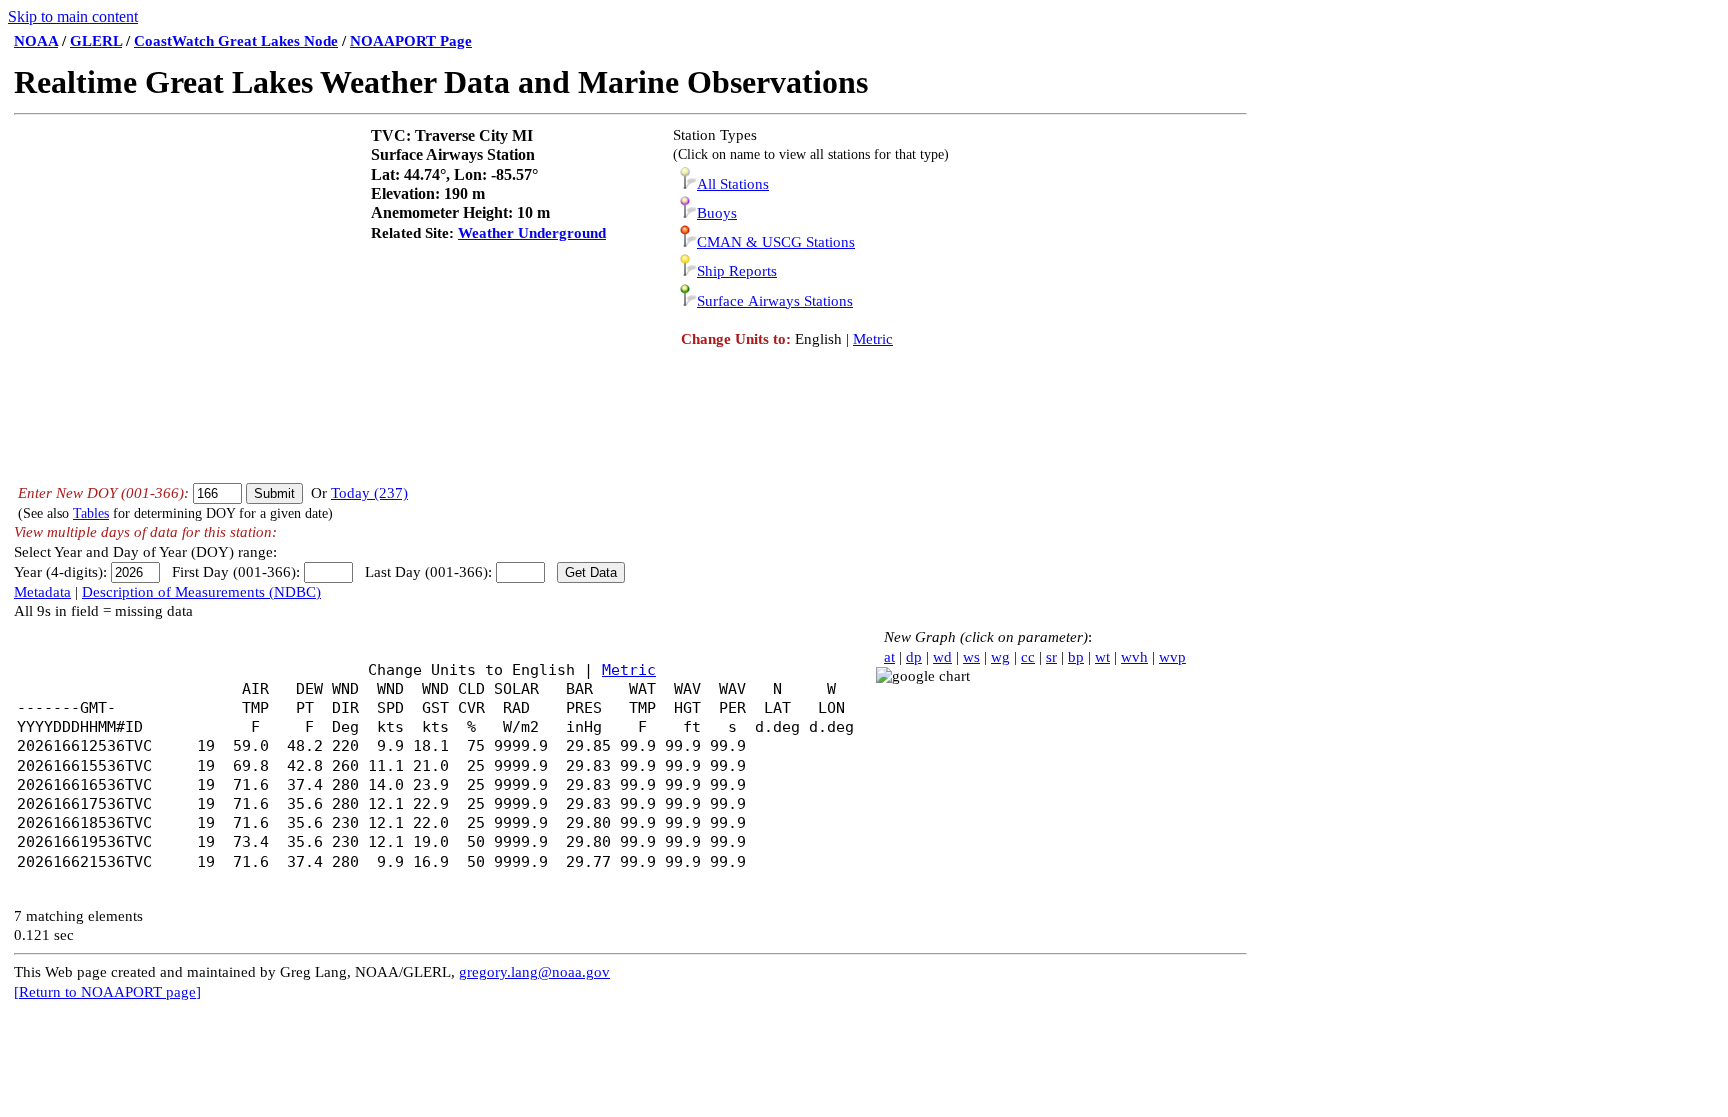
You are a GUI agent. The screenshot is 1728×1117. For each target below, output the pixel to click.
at (889, 657)
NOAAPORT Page (411, 41)
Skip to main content (73, 16)
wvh (1134, 657)
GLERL (96, 41)
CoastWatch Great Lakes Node (236, 41)
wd (942, 657)
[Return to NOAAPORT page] (107, 992)
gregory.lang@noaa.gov (534, 972)
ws (971, 657)
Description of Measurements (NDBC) (201, 592)
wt (1102, 657)
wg (1000, 657)
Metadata (42, 592)
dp (914, 657)
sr (1051, 657)
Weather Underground (532, 233)
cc (1028, 657)
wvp (1172, 657)
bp (1076, 657)
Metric (873, 339)
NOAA (36, 41)
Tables (91, 513)
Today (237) (369, 493)
